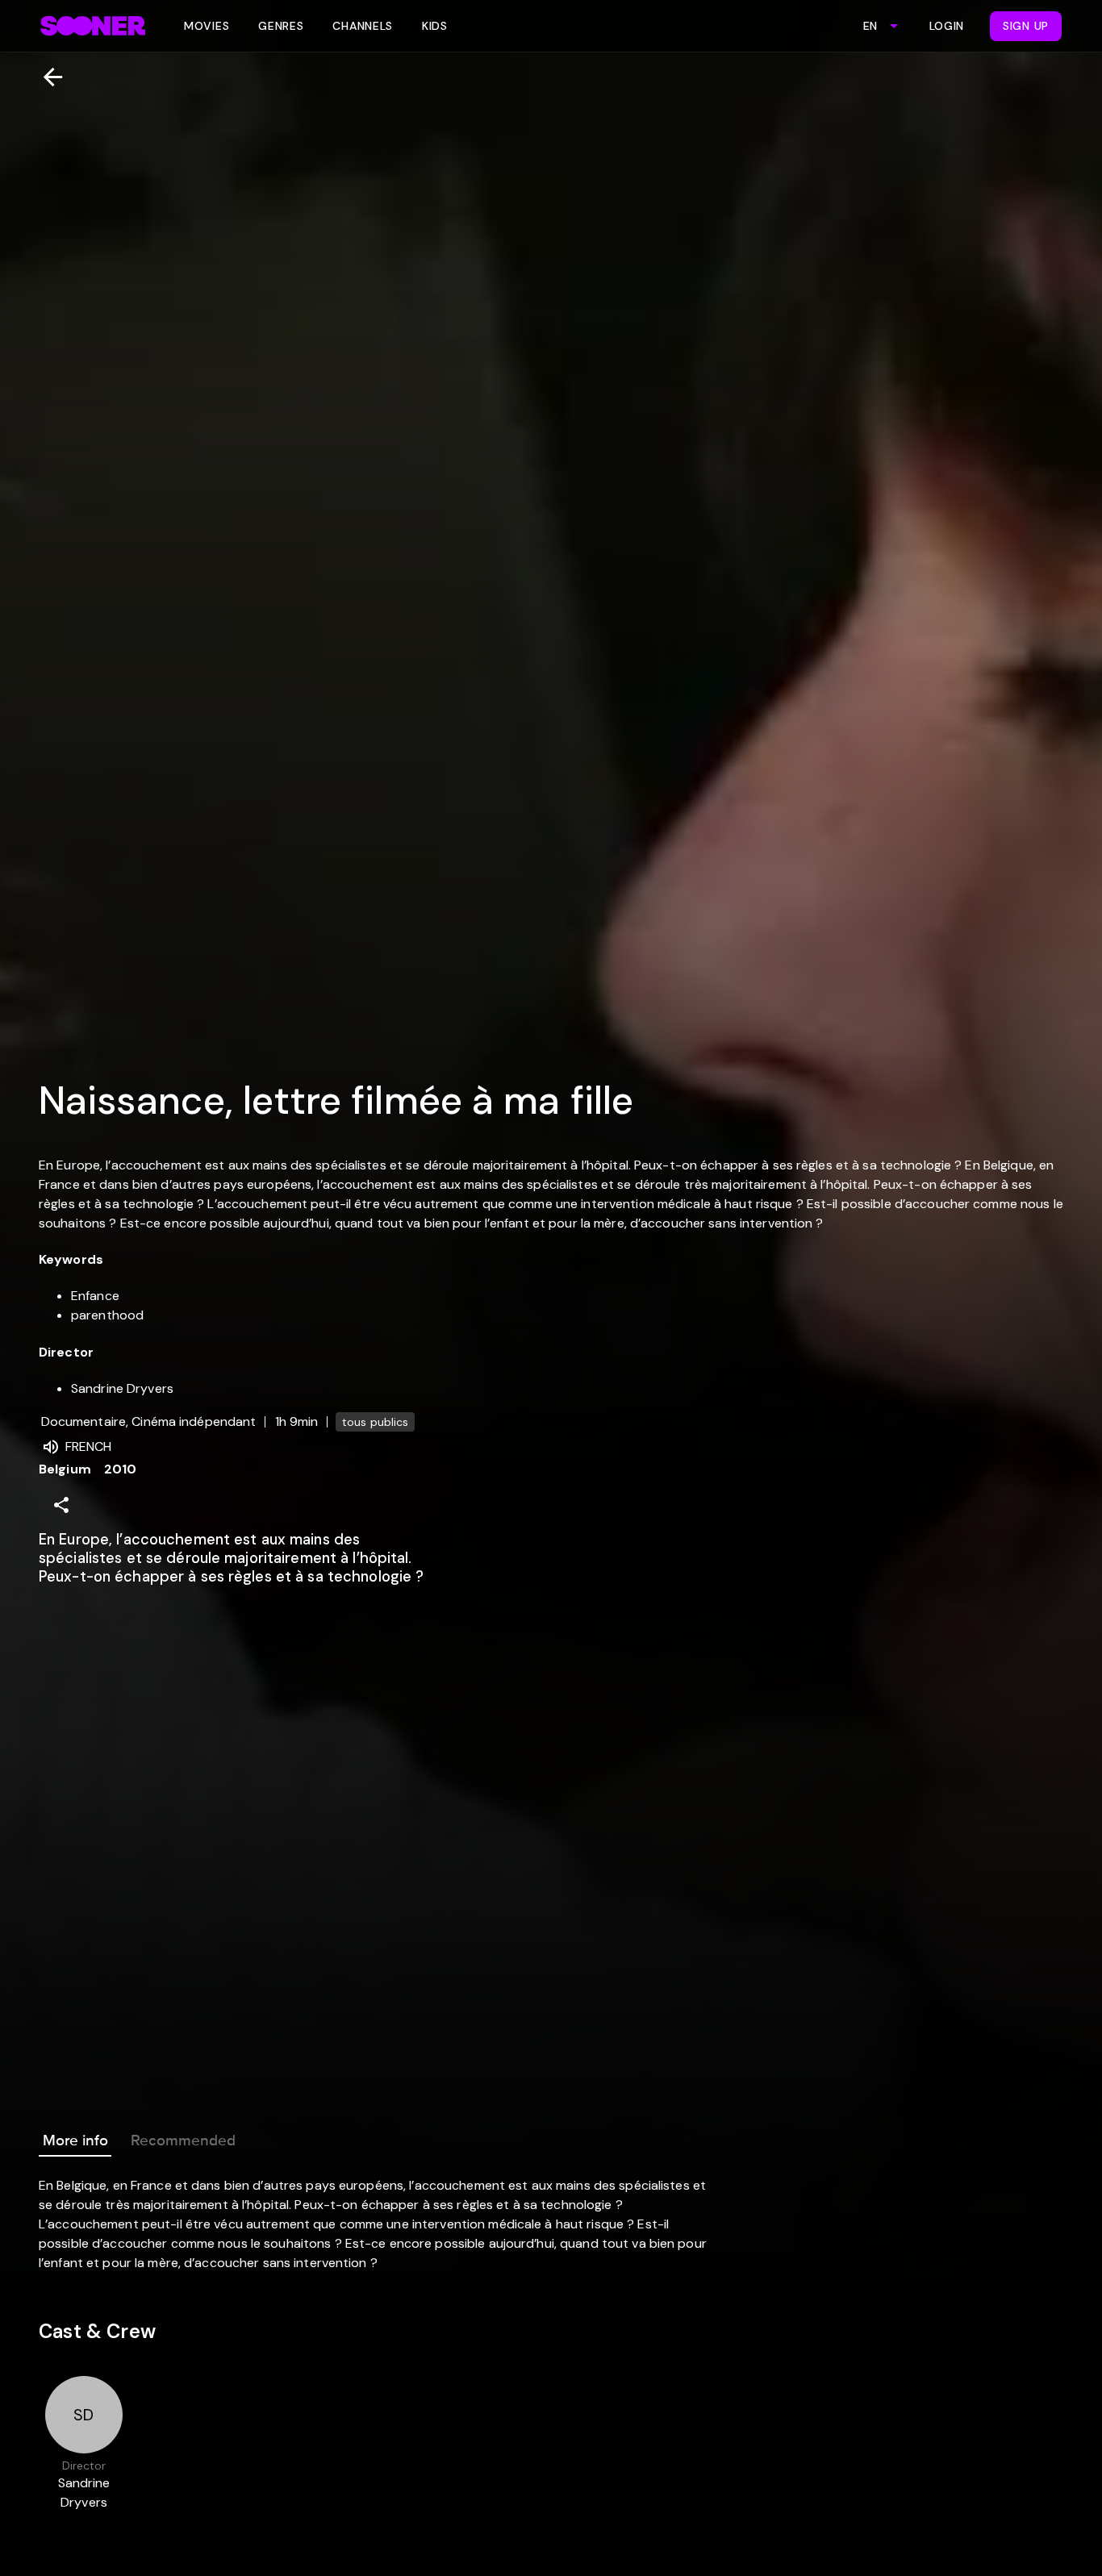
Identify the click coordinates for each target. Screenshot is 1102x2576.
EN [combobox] (870, 26)
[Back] (46, 77)
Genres (281, 26)
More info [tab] (75, 2140)
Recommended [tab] (183, 2140)
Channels (363, 26)
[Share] (61, 1505)
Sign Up (1026, 26)
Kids (435, 26)
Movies (207, 26)
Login (947, 26)
